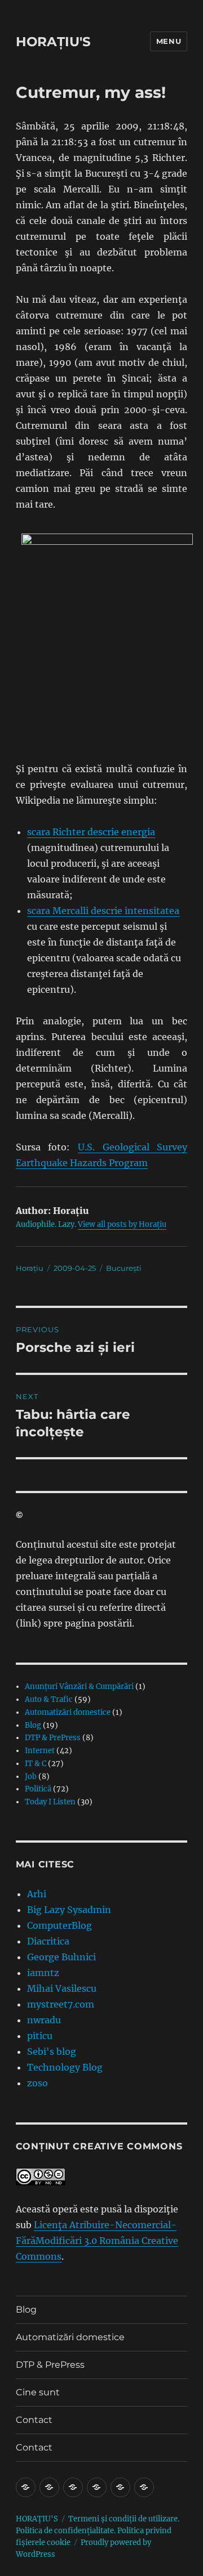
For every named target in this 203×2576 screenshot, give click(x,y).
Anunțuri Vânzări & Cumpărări (79, 1686)
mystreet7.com (61, 2004)
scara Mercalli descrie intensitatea (103, 911)
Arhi (37, 1894)
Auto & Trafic (49, 1699)
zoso (37, 2083)
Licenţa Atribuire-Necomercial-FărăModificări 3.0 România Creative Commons (97, 2241)
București (124, 1268)
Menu (169, 41)
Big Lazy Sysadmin (69, 1910)
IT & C (36, 1764)
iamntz (43, 1973)
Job (31, 1777)
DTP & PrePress (53, 1738)
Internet (40, 1751)
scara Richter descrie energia (91, 832)
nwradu (44, 2020)
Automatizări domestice (68, 1712)
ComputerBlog (59, 1925)
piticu (40, 2036)
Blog (33, 1725)
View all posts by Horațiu (122, 1224)
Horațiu (30, 1268)
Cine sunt (38, 2392)
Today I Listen (50, 1802)
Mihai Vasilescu (62, 1988)
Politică (38, 1789)
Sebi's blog (52, 2051)
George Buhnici (61, 1957)
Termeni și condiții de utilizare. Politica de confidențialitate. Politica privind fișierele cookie (98, 2531)
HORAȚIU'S (53, 42)
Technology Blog (65, 2067)
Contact (34, 2420)
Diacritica (48, 1941)
